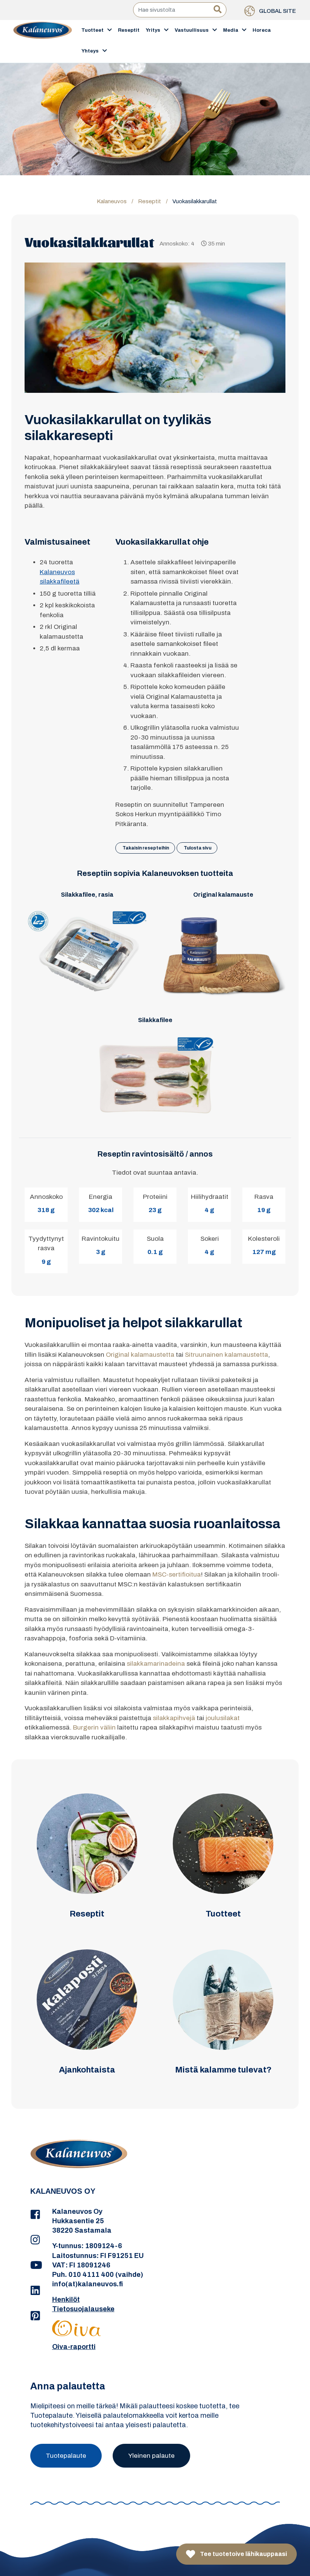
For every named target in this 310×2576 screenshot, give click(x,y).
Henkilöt (66, 2300)
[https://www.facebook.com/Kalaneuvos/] (36, 2215)
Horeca (262, 30)
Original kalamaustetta (140, 1355)
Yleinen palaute (151, 2456)
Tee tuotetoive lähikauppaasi (243, 2554)
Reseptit (129, 30)
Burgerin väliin (94, 1727)
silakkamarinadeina (156, 1664)
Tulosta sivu (198, 848)
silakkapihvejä (174, 1718)
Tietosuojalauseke (83, 2309)
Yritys (153, 30)
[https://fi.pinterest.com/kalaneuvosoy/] (36, 2316)
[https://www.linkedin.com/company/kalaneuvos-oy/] (36, 2291)
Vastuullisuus (192, 30)
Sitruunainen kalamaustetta (226, 1355)
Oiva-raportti (74, 2347)
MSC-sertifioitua (177, 1574)
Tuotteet (92, 30)
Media (231, 30)
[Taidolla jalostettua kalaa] (43, 41)
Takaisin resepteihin (146, 848)
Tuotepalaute (66, 2456)
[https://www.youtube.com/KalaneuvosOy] (36, 2266)
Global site (277, 11)
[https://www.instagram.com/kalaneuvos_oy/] (36, 2240)
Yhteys (90, 51)
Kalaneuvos (112, 201)
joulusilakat (223, 1718)
